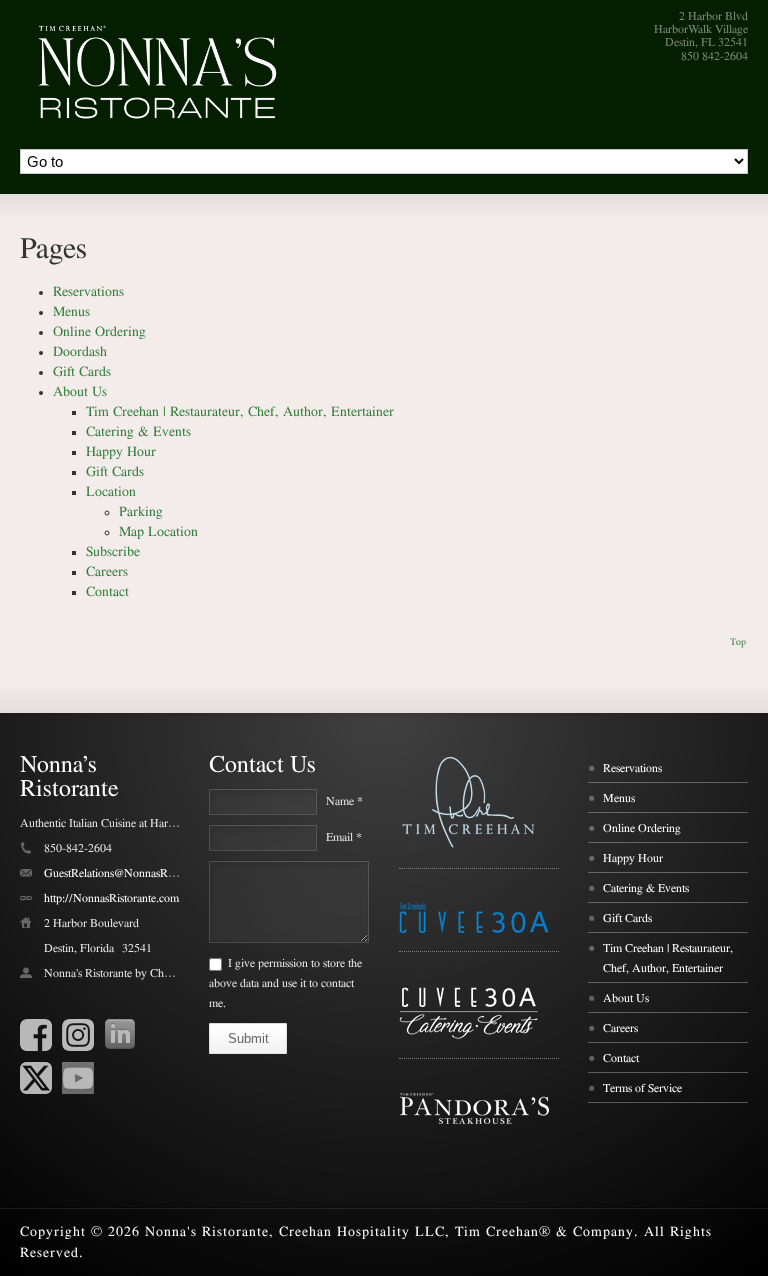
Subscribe (113, 552)
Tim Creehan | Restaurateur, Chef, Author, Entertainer (240, 412)
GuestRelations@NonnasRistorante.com (137, 873)
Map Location (158, 532)
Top (738, 642)
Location (111, 492)
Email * (344, 837)
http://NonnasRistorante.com (111, 898)
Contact (107, 592)
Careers (107, 572)
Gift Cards (82, 372)
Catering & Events (138, 432)
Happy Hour (121, 452)
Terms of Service (642, 1088)
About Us (80, 392)
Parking (141, 512)
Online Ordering (99, 332)
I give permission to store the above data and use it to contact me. (285, 983)
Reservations (88, 292)
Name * (344, 801)
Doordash (80, 352)
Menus (71, 312)
